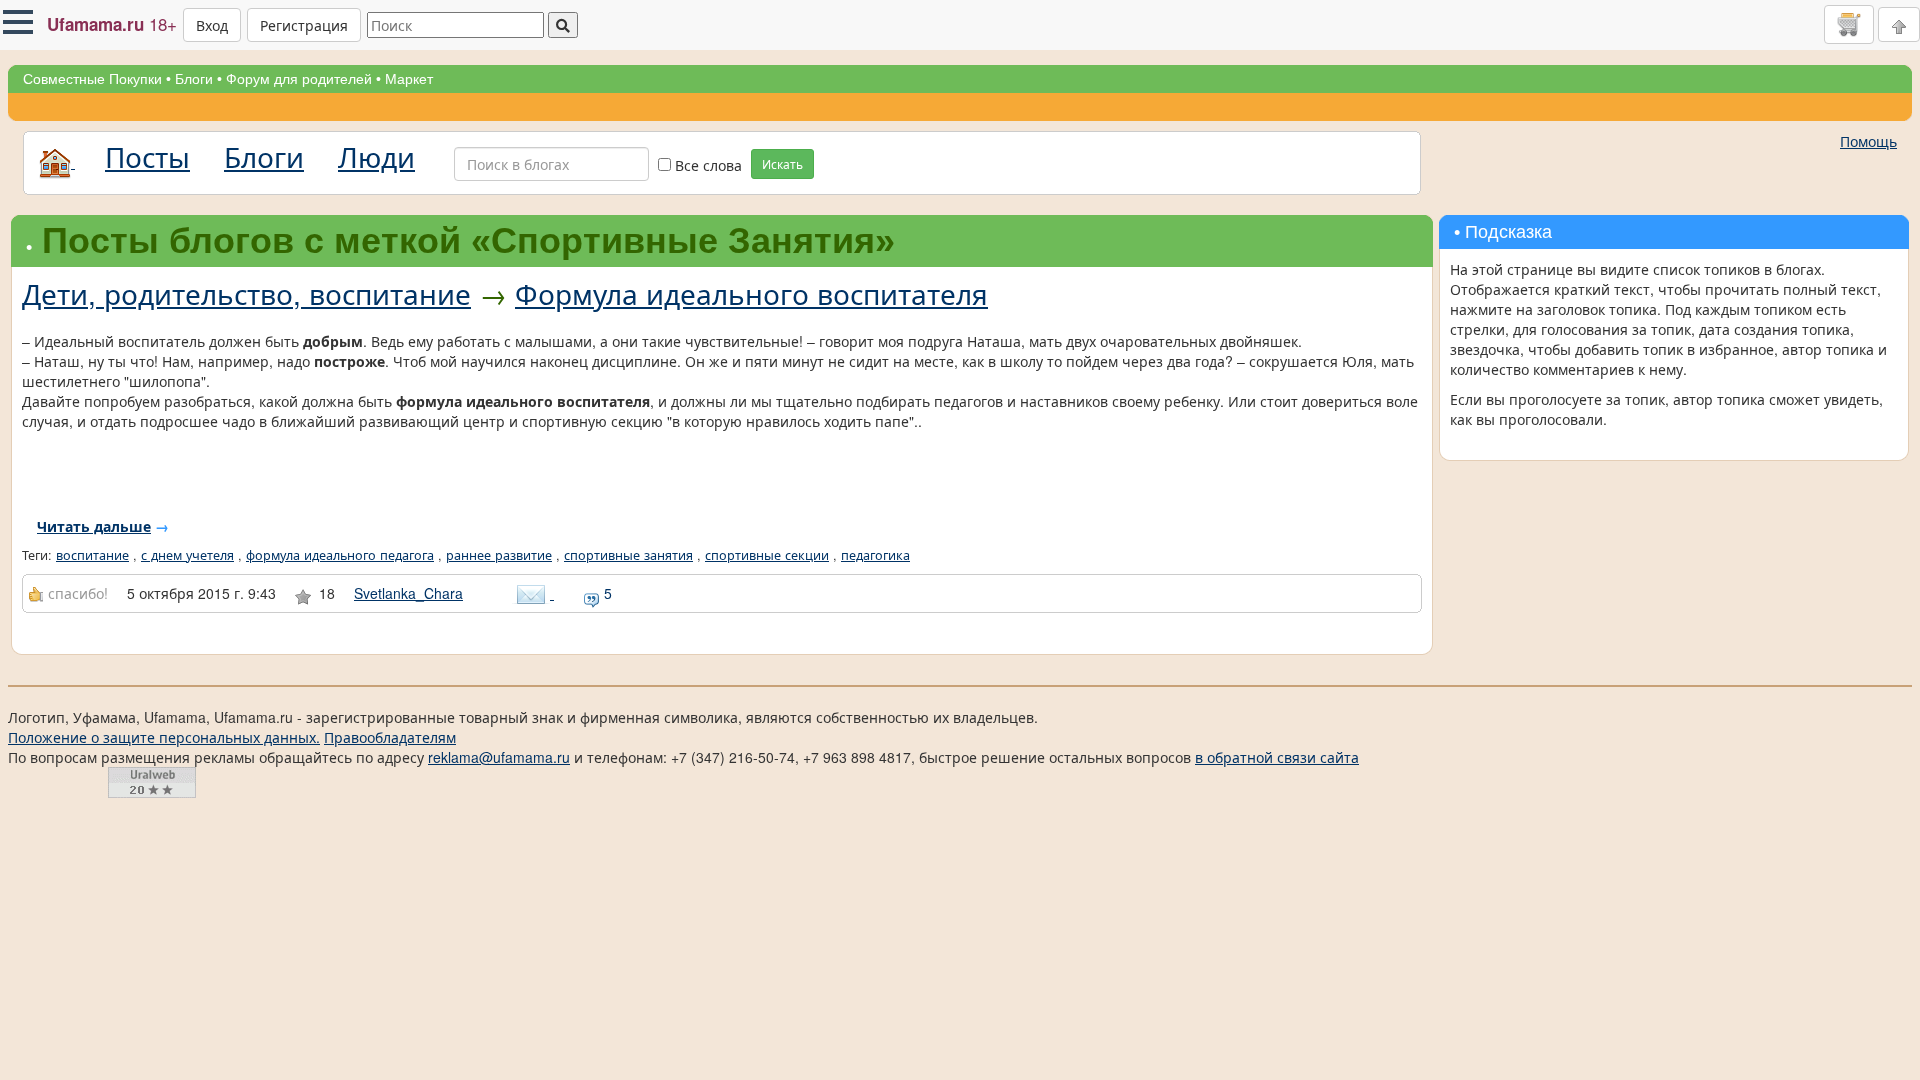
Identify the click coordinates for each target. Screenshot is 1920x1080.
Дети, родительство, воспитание (246, 293)
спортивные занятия (628, 555)
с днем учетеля (187, 555)
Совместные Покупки (92, 79)
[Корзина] (1849, 24)
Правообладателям (390, 737)
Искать (782, 163)
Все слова (706, 165)
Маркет (409, 79)
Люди (376, 156)
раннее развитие (499, 555)
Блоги (194, 79)
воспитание (92, 555)
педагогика (875, 555)
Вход (212, 25)
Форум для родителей (299, 79)
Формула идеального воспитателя (751, 293)
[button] (18, 22)
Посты (147, 156)
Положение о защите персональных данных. (164, 737)
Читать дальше (94, 526)
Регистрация (304, 25)
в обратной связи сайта (1277, 757)
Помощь (1868, 141)
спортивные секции (767, 555)
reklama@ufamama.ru (499, 757)
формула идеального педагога (340, 555)
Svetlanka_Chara (408, 593)
